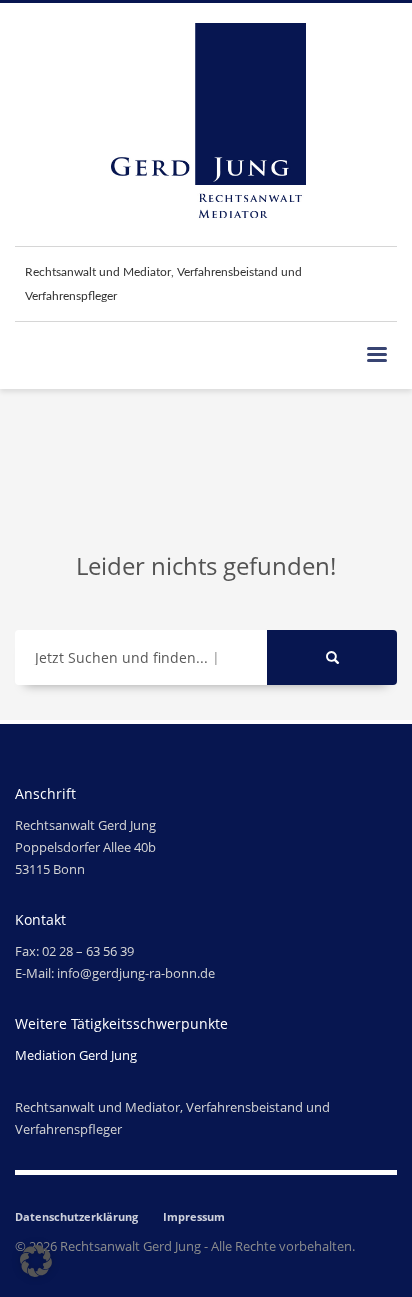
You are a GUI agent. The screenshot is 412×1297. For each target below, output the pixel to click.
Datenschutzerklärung (76, 1216)
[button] (36, 1261)
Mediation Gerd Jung (76, 1055)
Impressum (194, 1216)
